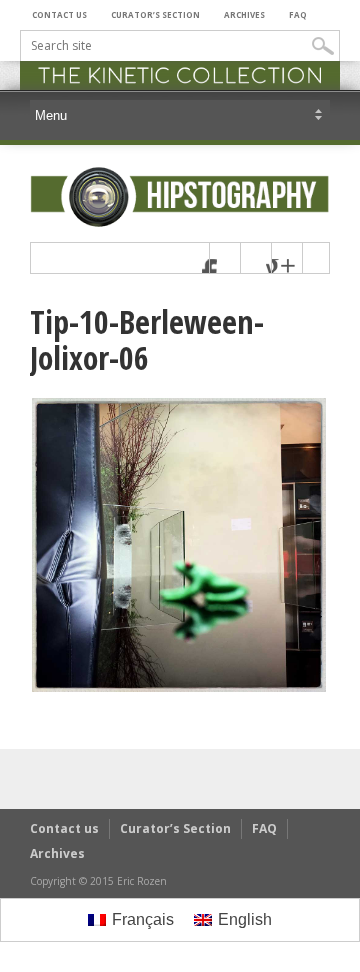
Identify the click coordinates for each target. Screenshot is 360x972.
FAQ (298, 14)
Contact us (59, 14)
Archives (244, 14)
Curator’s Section (155, 14)
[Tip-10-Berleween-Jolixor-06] (179, 689)
